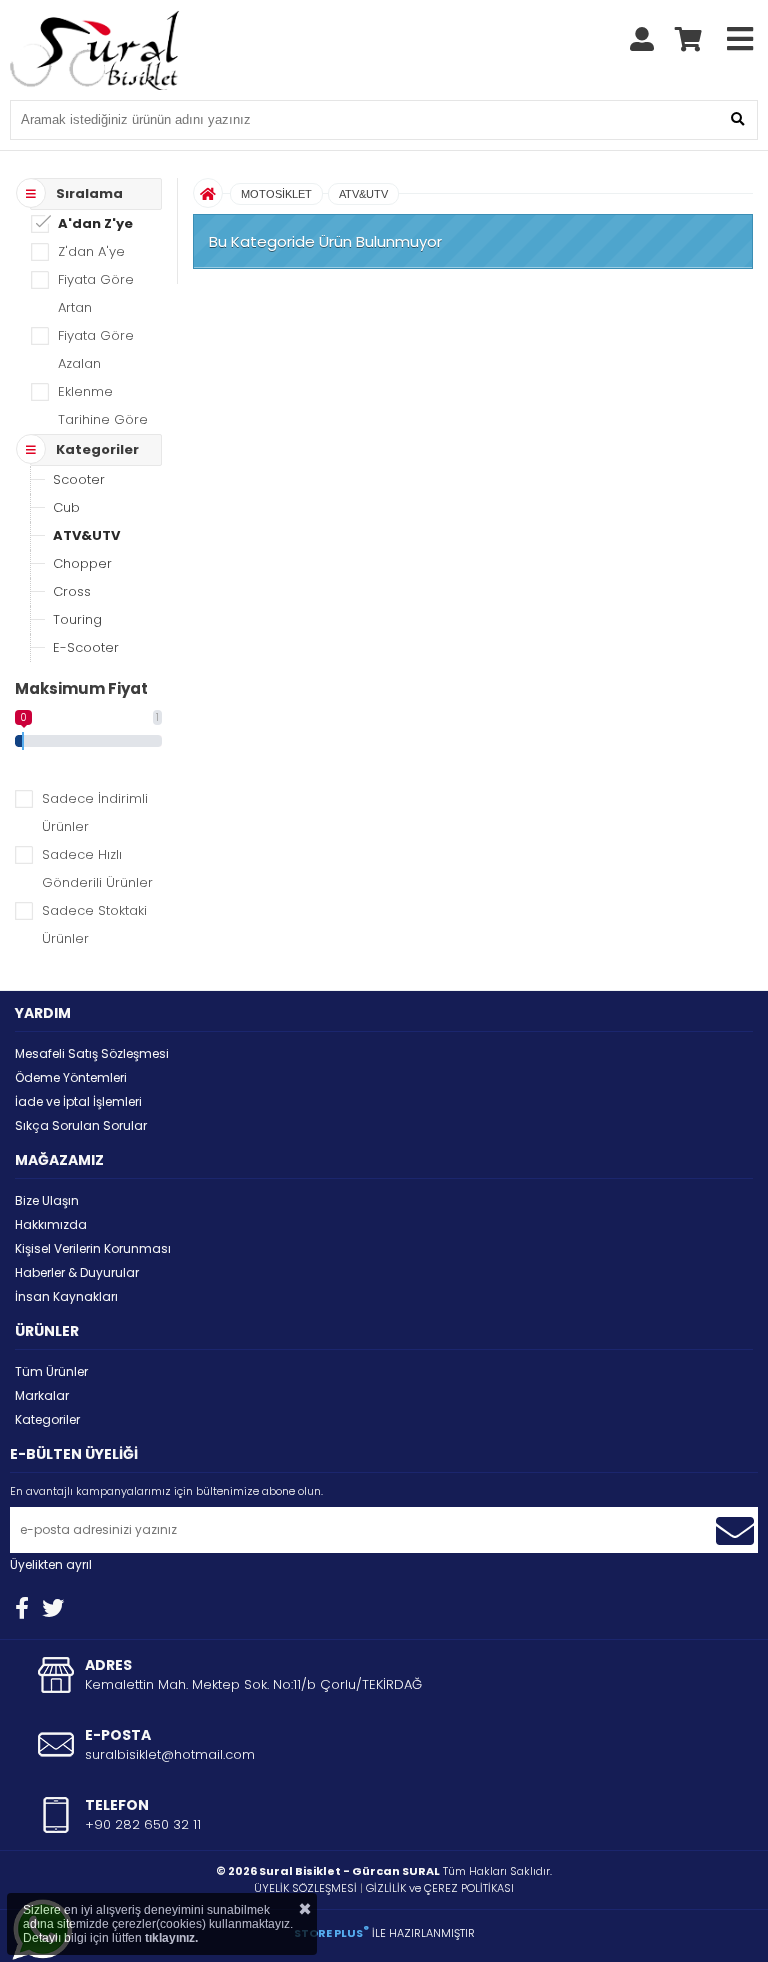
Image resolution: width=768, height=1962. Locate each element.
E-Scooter (86, 647)
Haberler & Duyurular (77, 1272)
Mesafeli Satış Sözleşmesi (92, 1053)
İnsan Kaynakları (66, 1296)
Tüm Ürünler (51, 1371)
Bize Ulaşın (47, 1200)
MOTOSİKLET (276, 194)
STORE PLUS (331, 1933)
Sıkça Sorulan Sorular (81, 1125)
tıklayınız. (171, 1938)
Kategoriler (47, 1419)
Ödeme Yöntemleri (71, 1077)
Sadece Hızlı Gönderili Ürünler (97, 868)
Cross (72, 591)
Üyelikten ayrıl (51, 1564)
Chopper (82, 563)
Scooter (79, 479)
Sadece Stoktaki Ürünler (94, 924)
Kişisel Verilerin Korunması (93, 1248)
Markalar (42, 1395)
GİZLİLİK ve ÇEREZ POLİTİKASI (440, 1888)
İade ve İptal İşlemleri (78, 1101)
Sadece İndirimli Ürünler (95, 812)
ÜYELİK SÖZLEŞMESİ (305, 1888)
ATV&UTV (86, 535)
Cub (66, 507)
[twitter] (53, 1608)
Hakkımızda (51, 1224)
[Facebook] (22, 1608)
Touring (77, 619)
